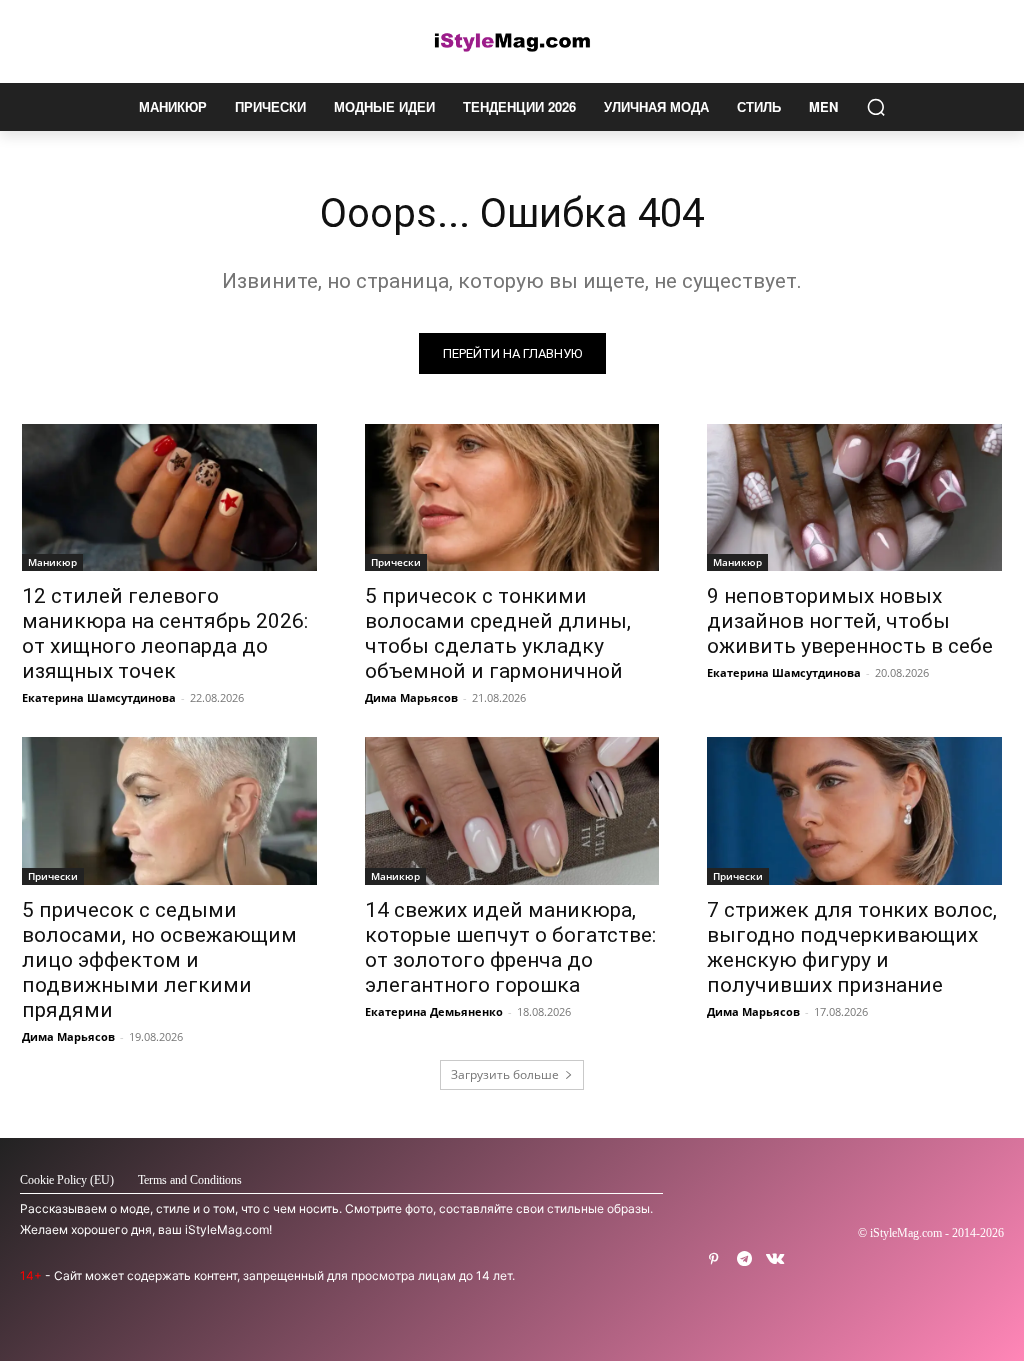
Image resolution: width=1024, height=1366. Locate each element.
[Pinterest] (713, 1259)
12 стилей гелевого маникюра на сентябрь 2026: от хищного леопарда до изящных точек (165, 633)
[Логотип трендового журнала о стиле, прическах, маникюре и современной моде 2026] (512, 41)
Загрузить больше (505, 1074)
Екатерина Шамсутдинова (99, 697)
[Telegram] (744, 1259)
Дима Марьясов (411, 697)
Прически (396, 562)
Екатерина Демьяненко (434, 1011)
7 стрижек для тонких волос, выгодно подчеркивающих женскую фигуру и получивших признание (852, 947)
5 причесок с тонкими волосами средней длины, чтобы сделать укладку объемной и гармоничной (498, 633)
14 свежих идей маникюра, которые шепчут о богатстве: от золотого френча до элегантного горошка (510, 947)
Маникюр (52, 562)
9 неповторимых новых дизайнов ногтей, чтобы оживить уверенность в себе (850, 621)
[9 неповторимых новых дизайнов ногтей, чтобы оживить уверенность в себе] (854, 497)
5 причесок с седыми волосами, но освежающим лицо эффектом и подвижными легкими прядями (159, 960)
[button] (876, 107)
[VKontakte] (775, 1259)
